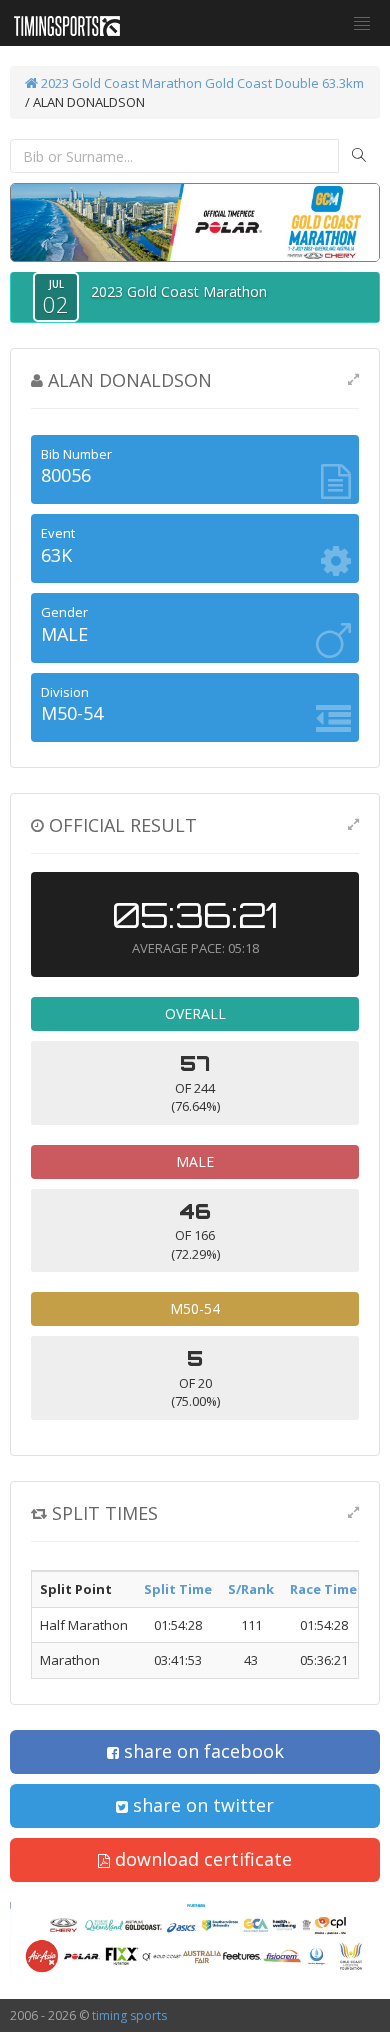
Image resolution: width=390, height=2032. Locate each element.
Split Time (178, 1589)
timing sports (129, 2015)
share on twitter (201, 1805)
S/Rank (251, 1589)
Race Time (323, 1589)
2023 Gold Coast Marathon (120, 83)
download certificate (201, 1859)
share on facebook (201, 1751)
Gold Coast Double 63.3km (284, 83)
